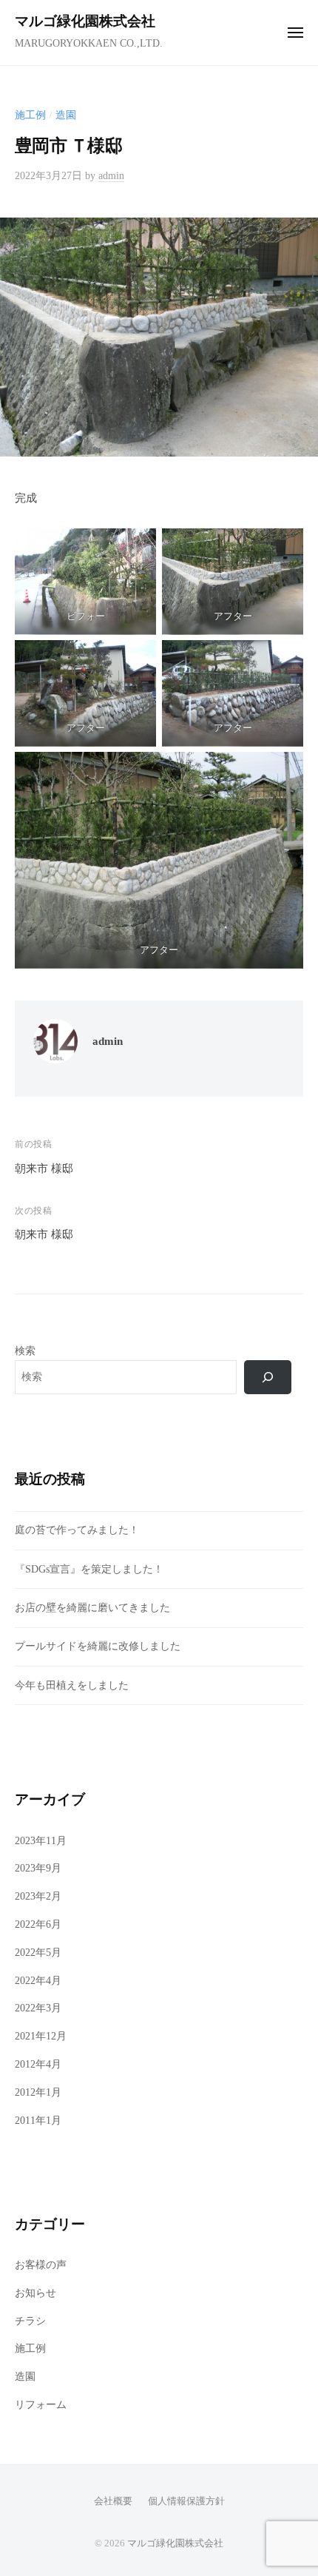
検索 (25, 1351)
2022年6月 (38, 1924)
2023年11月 (41, 1841)
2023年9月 (38, 1868)
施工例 (30, 115)
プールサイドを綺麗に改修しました (98, 1646)
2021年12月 (41, 2036)
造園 (66, 115)
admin (111, 176)
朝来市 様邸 (44, 1168)
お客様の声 (41, 2265)
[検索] (268, 1377)
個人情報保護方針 (186, 2501)
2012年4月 (38, 2064)
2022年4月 (38, 1981)
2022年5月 (38, 1953)
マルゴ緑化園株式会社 (85, 21)
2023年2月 (38, 1896)
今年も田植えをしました (72, 1685)
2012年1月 (38, 2092)
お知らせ (35, 2293)
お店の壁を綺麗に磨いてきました (92, 1608)
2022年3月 (38, 2008)
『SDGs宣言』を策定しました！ (89, 1569)
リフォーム (41, 2405)
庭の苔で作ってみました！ (77, 1530)
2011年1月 (38, 2121)
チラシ (30, 2321)
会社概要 (113, 2501)
